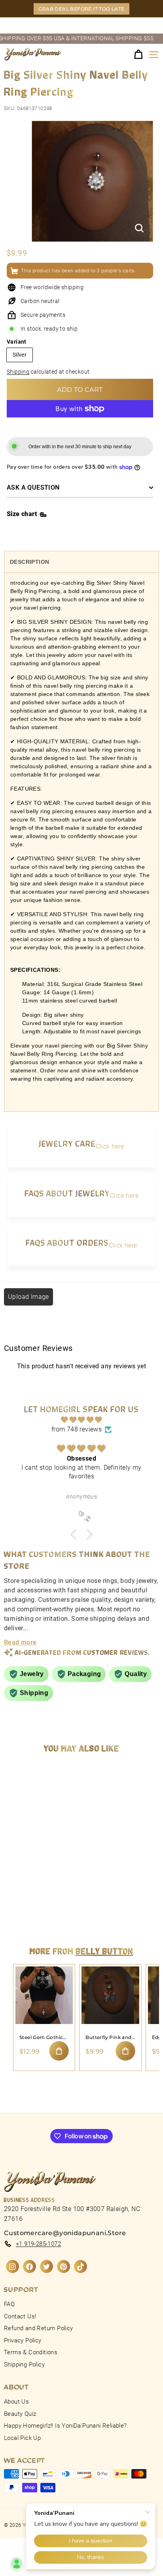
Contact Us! (20, 2316)
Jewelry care (67, 1143)
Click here (110, 1146)
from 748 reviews (77, 1429)
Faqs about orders (67, 1242)
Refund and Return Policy (39, 2328)
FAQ (9, 2304)
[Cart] (138, 55)
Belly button (105, 1951)
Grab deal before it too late (81, 9)
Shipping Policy (24, 2365)
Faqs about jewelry (67, 1193)
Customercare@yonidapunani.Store (65, 2233)
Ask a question (33, 487)
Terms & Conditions (31, 2352)
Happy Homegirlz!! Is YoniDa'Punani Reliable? (65, 2426)
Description (29, 562)
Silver (20, 355)
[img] (81, 1420)
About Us (16, 2402)
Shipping (18, 372)
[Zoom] (139, 228)
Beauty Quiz (20, 2414)
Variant (17, 342)
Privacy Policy (23, 2340)
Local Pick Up (22, 2438)
